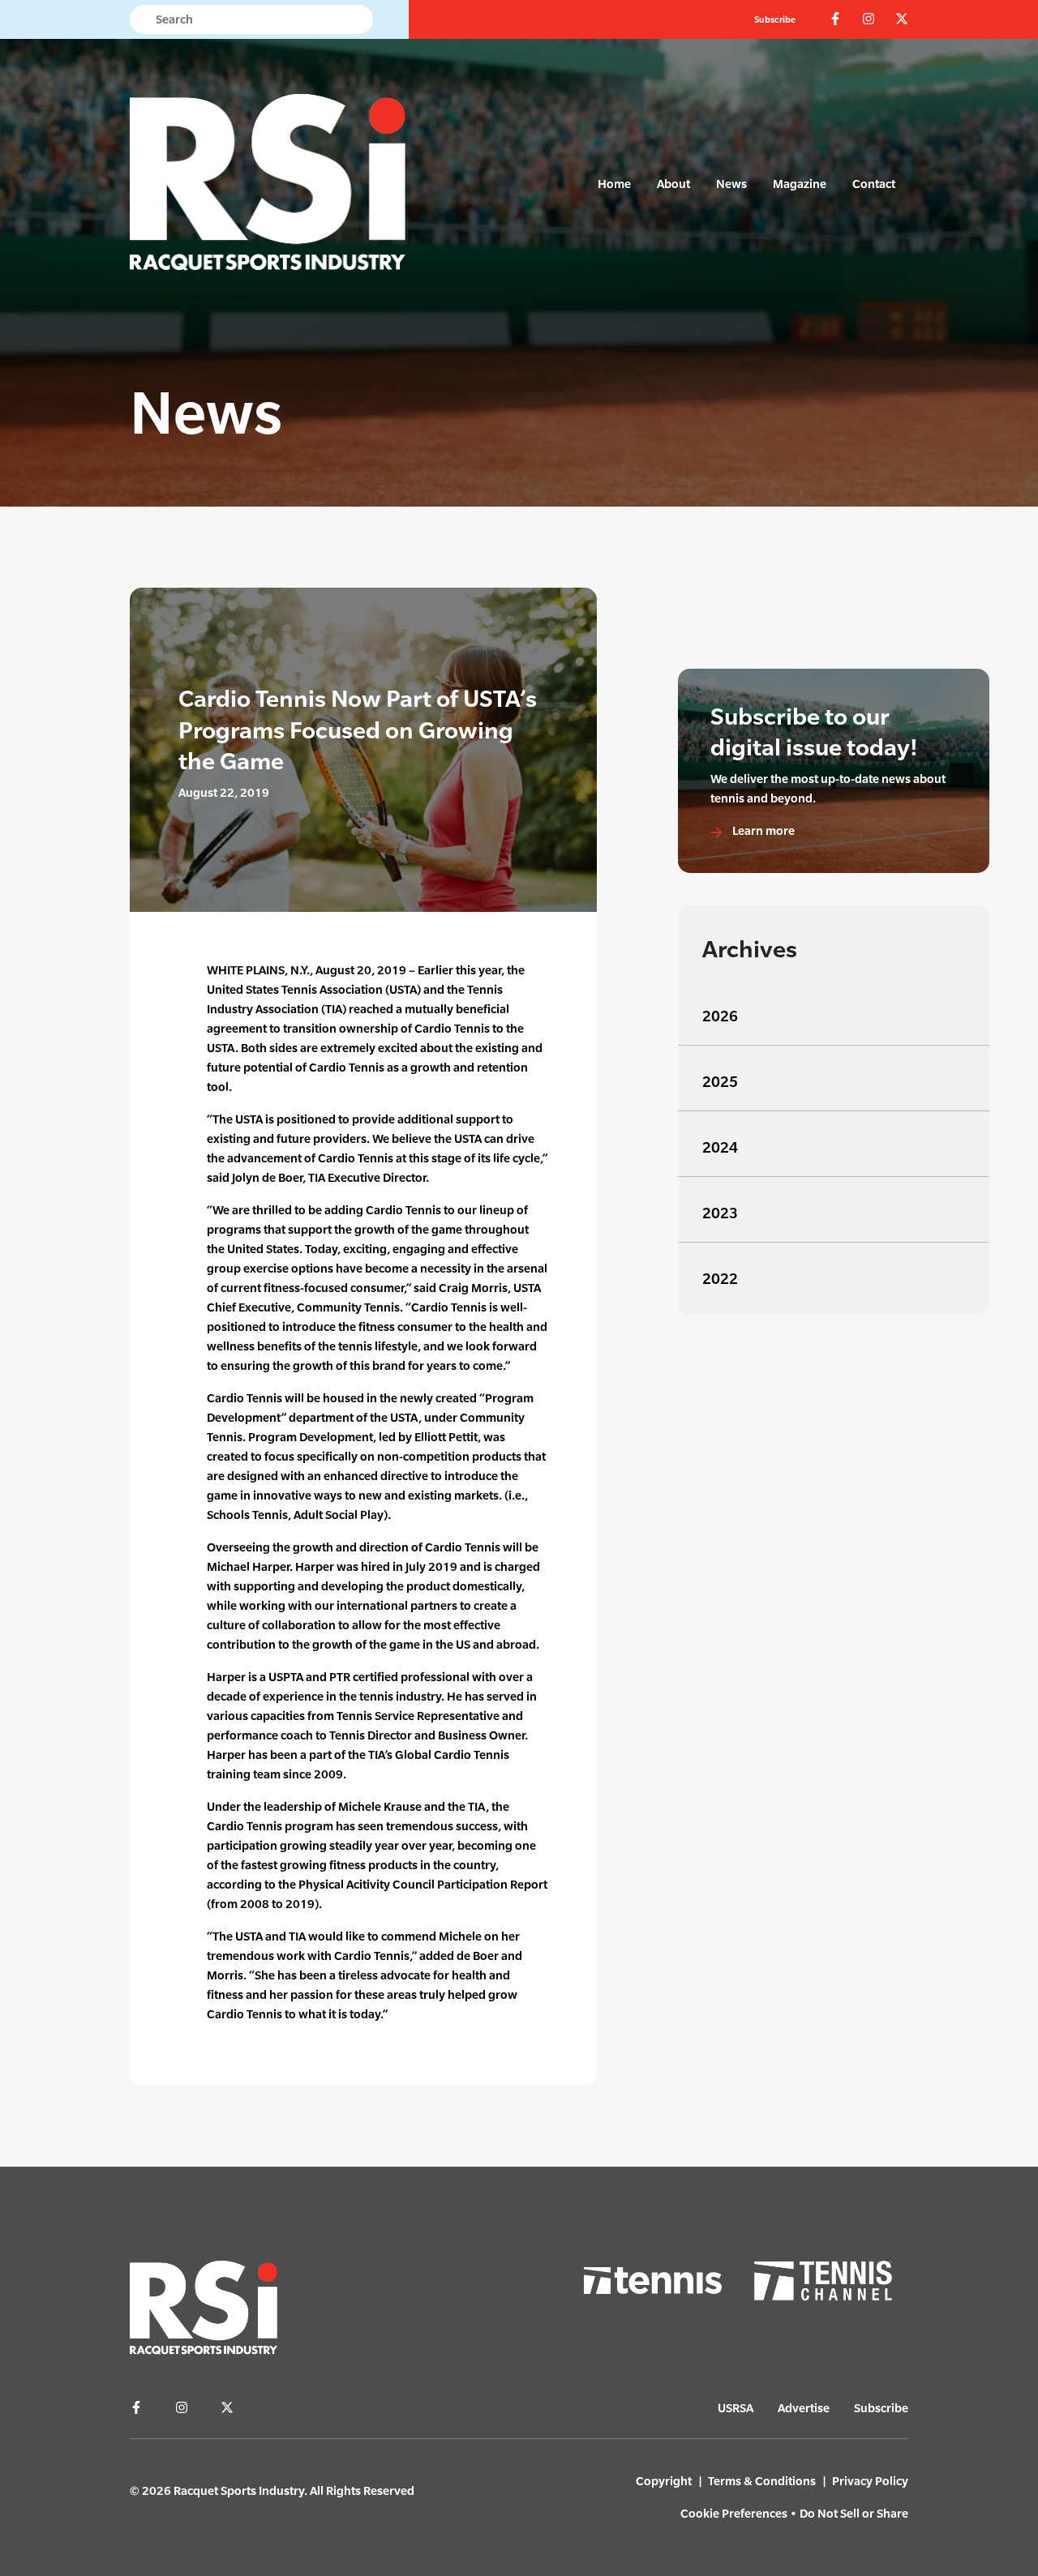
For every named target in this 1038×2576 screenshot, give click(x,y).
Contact (874, 184)
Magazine (800, 184)
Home (614, 184)
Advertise (804, 2408)
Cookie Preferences (734, 2513)
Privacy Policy (870, 2481)
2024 (720, 1147)
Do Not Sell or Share (854, 2513)
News (731, 184)
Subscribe (775, 19)
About (673, 184)
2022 (720, 1279)
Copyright (664, 2481)
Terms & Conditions (762, 2481)
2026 (720, 1016)
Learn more (762, 830)
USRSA (736, 2408)
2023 (720, 1213)
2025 (720, 1082)
